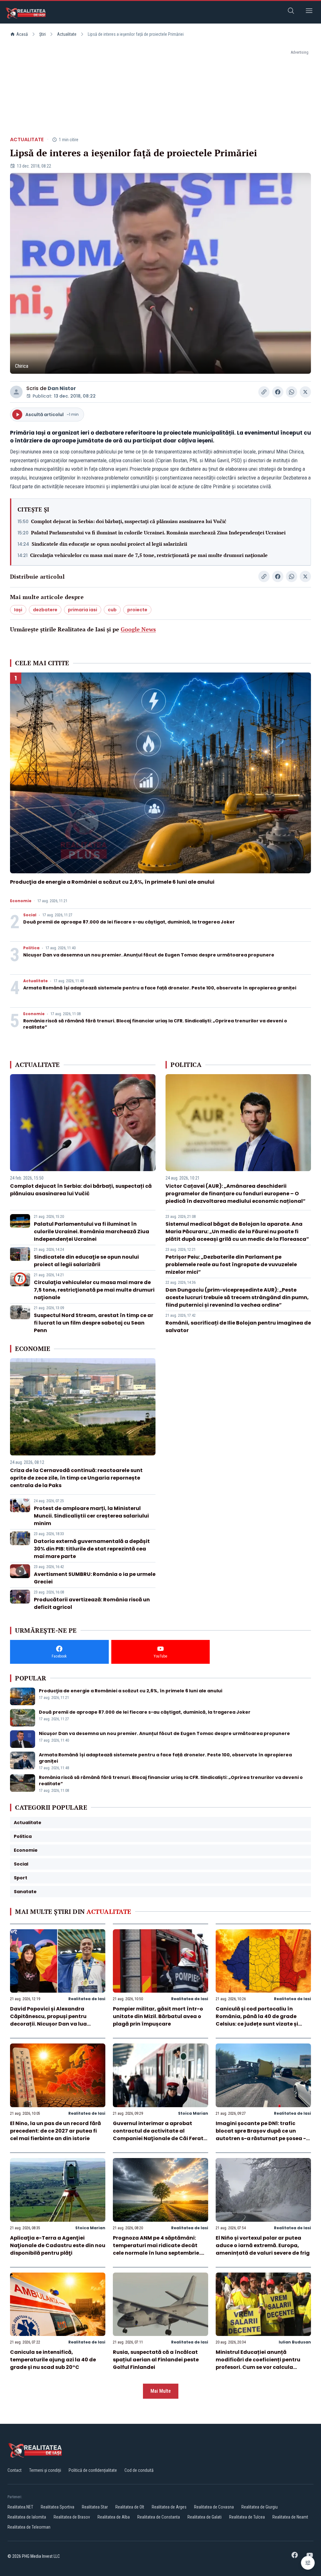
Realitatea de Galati (205, 2517)
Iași (18, 610)
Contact (15, 2470)
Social (30, 915)
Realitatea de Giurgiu (260, 2507)
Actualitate (67, 34)
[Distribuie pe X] (305, 392)
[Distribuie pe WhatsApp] (292, 392)
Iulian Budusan (295, 2342)
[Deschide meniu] (309, 12)
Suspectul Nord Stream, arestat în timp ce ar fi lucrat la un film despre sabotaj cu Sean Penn (94, 1323)
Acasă (22, 34)
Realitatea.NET (20, 2507)
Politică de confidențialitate (93, 2470)
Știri (42, 34)
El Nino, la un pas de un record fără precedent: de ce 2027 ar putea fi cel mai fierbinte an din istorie (55, 2131)
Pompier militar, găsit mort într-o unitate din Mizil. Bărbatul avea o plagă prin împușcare (158, 2016)
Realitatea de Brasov (72, 2517)
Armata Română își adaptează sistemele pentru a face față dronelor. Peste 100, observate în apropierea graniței (160, 988)
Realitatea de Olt (130, 2507)
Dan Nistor (62, 388)
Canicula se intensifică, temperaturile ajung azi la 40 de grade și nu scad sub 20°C (53, 2360)
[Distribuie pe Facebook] (278, 392)
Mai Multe (161, 2391)
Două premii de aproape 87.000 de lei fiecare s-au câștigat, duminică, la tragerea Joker (129, 922)
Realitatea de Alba (114, 2517)
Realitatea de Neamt (290, 2517)
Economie (21, 901)
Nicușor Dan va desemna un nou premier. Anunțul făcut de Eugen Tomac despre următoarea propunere (149, 955)
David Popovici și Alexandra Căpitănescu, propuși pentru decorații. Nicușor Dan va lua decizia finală (48, 2020)
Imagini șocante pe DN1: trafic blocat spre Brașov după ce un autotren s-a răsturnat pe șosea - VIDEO (261, 2135)
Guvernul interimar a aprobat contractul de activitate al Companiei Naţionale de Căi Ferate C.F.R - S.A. (160, 2135)
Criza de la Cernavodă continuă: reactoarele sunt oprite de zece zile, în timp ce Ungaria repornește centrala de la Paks (76, 1478)
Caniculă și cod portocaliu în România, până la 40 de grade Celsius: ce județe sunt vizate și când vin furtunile (257, 2020)
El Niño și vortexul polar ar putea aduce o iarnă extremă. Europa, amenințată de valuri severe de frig (263, 2245)
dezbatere (45, 610)
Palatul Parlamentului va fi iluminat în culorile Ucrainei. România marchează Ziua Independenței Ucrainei (158, 533)
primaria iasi (83, 610)
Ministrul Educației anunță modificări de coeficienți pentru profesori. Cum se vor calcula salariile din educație (258, 2363)
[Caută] (291, 12)
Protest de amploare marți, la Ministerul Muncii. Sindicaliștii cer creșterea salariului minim (91, 1516)
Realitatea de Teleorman (29, 2527)
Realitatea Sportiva (58, 2507)
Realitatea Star (95, 2507)
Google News (138, 629)
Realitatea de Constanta (159, 2517)
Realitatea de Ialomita (27, 2517)
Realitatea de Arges (169, 2507)
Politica (31, 948)
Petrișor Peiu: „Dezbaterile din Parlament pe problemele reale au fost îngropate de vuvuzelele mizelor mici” (231, 1264)
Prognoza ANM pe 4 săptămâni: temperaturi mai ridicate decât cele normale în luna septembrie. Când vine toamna (157, 2249)
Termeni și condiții (45, 2470)
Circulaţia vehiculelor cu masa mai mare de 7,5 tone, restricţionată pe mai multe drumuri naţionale (149, 555)
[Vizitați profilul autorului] (16, 392)
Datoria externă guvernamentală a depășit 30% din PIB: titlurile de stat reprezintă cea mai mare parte (92, 1549)
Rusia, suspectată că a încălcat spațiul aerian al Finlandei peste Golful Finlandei (156, 2360)
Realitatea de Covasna (214, 2507)
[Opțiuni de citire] (308, 2563)
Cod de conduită (139, 2470)
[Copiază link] (264, 392)
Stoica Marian (193, 2113)
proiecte (137, 610)
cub (112, 610)
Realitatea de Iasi (87, 1999)
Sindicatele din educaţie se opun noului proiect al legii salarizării (109, 544)
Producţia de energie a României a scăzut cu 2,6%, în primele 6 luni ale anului (112, 882)
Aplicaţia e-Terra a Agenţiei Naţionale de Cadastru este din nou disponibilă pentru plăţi (58, 2245)
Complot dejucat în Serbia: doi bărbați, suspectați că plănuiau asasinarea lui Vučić (129, 521)
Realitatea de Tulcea (247, 2517)
